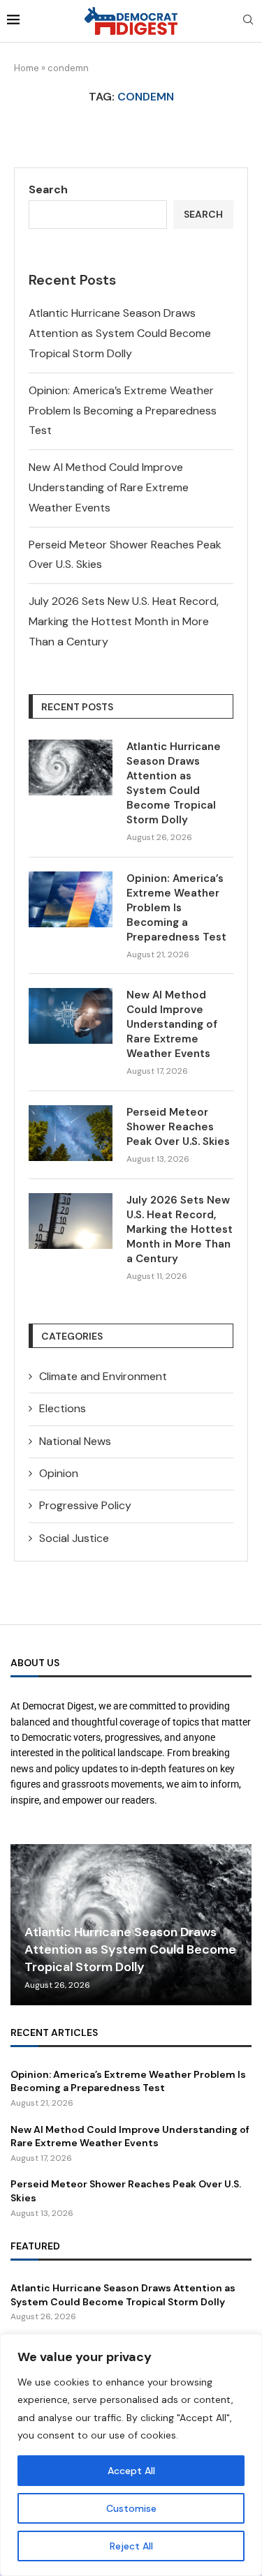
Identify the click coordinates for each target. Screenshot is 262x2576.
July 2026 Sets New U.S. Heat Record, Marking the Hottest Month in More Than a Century (124, 621)
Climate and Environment (103, 1376)
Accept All (131, 2471)
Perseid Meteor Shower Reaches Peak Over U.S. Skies (178, 1127)
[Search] (248, 21)
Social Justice (74, 1538)
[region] (131, 2455)
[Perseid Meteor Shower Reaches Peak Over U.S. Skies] (71, 1133)
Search (48, 189)
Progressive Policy (85, 1505)
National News (75, 1441)
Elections (63, 1408)
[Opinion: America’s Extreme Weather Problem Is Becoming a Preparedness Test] (71, 899)
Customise (131, 2508)
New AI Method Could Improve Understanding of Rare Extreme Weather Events (109, 487)
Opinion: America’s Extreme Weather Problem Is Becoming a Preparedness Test (123, 411)
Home (27, 68)
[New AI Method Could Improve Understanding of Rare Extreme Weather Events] (71, 1016)
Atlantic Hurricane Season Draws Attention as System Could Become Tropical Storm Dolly (120, 333)
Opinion (59, 1473)
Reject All (131, 2546)
